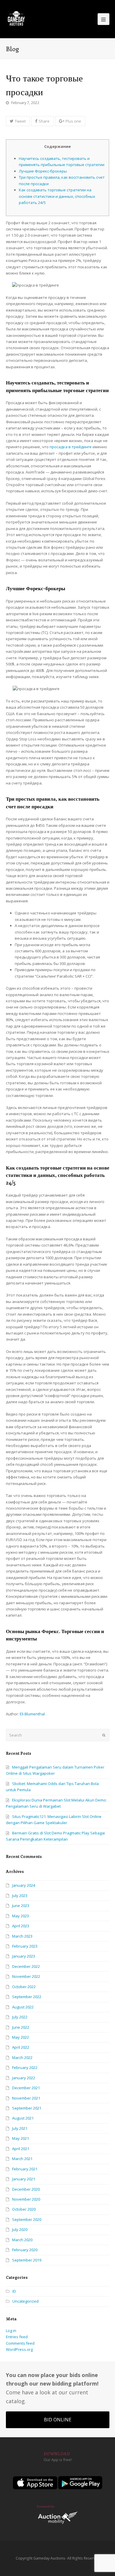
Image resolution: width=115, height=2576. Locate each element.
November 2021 (26, 2098)
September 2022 (27, 1997)
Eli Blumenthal (32, 1714)
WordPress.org (19, 2349)
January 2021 (24, 2179)
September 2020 (27, 2219)
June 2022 (21, 2027)
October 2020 (24, 2209)
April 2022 (21, 2047)
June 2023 (21, 1906)
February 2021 (25, 2169)
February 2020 (25, 2250)
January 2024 (24, 1885)
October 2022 (24, 1987)
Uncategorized (26, 2301)
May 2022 (20, 2037)
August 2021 (23, 2118)
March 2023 (22, 1936)
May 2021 (20, 2138)
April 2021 (21, 2149)
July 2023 (20, 1896)
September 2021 (27, 2108)
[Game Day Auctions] (16, 19)
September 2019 (27, 2260)
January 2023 (24, 1956)
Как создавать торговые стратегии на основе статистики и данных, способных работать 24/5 (57, 196)
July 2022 (20, 2017)
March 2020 (22, 2240)
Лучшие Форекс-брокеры (43, 171)
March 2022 (22, 2058)
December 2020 (26, 2189)
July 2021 (20, 2128)
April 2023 (21, 1926)
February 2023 (25, 1946)
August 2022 (23, 2007)
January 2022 (24, 2078)
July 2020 (20, 2229)
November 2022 (26, 1976)
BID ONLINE (58, 2420)
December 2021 (26, 2088)
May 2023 (20, 1916)
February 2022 (25, 2068)
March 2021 (22, 2159)
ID (14, 2291)
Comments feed (20, 2343)
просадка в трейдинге (71, 447)
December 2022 (26, 1966)
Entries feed (17, 2337)
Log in (11, 2331)
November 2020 (26, 2199)
